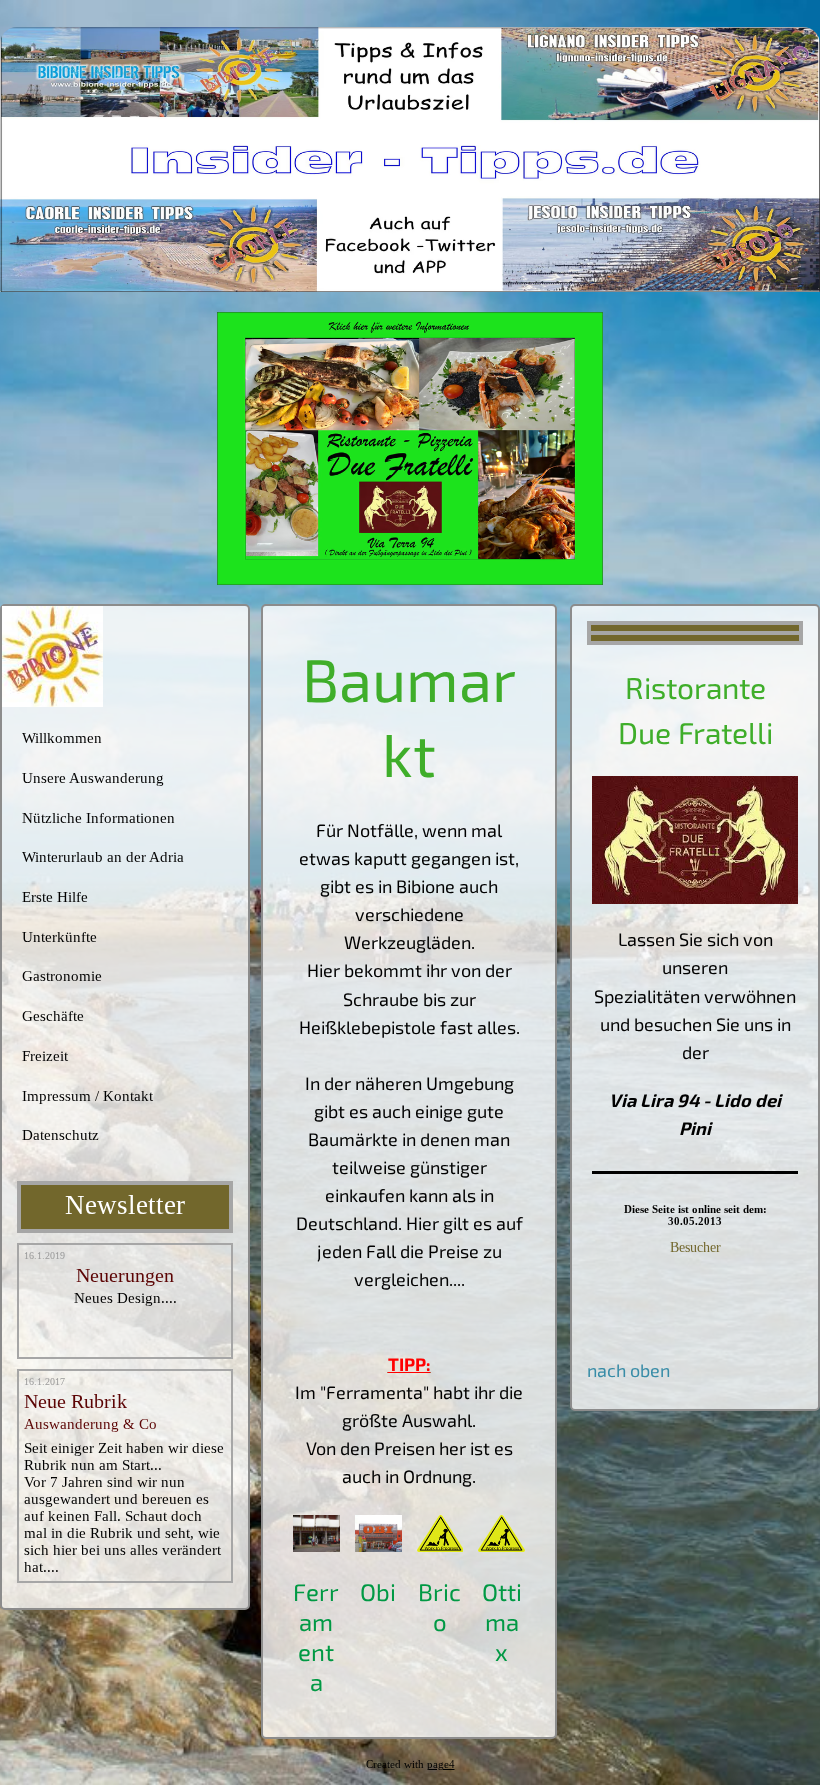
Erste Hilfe (55, 897)
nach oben (628, 1370)
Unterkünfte (59, 937)
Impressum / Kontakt (87, 1096)
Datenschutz (60, 1135)
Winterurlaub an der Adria (103, 857)
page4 (441, 1764)
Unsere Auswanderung (93, 778)
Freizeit (45, 1056)
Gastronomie (62, 976)
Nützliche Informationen (98, 818)
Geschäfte (53, 1016)
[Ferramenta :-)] (316, 1545)
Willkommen (62, 738)
